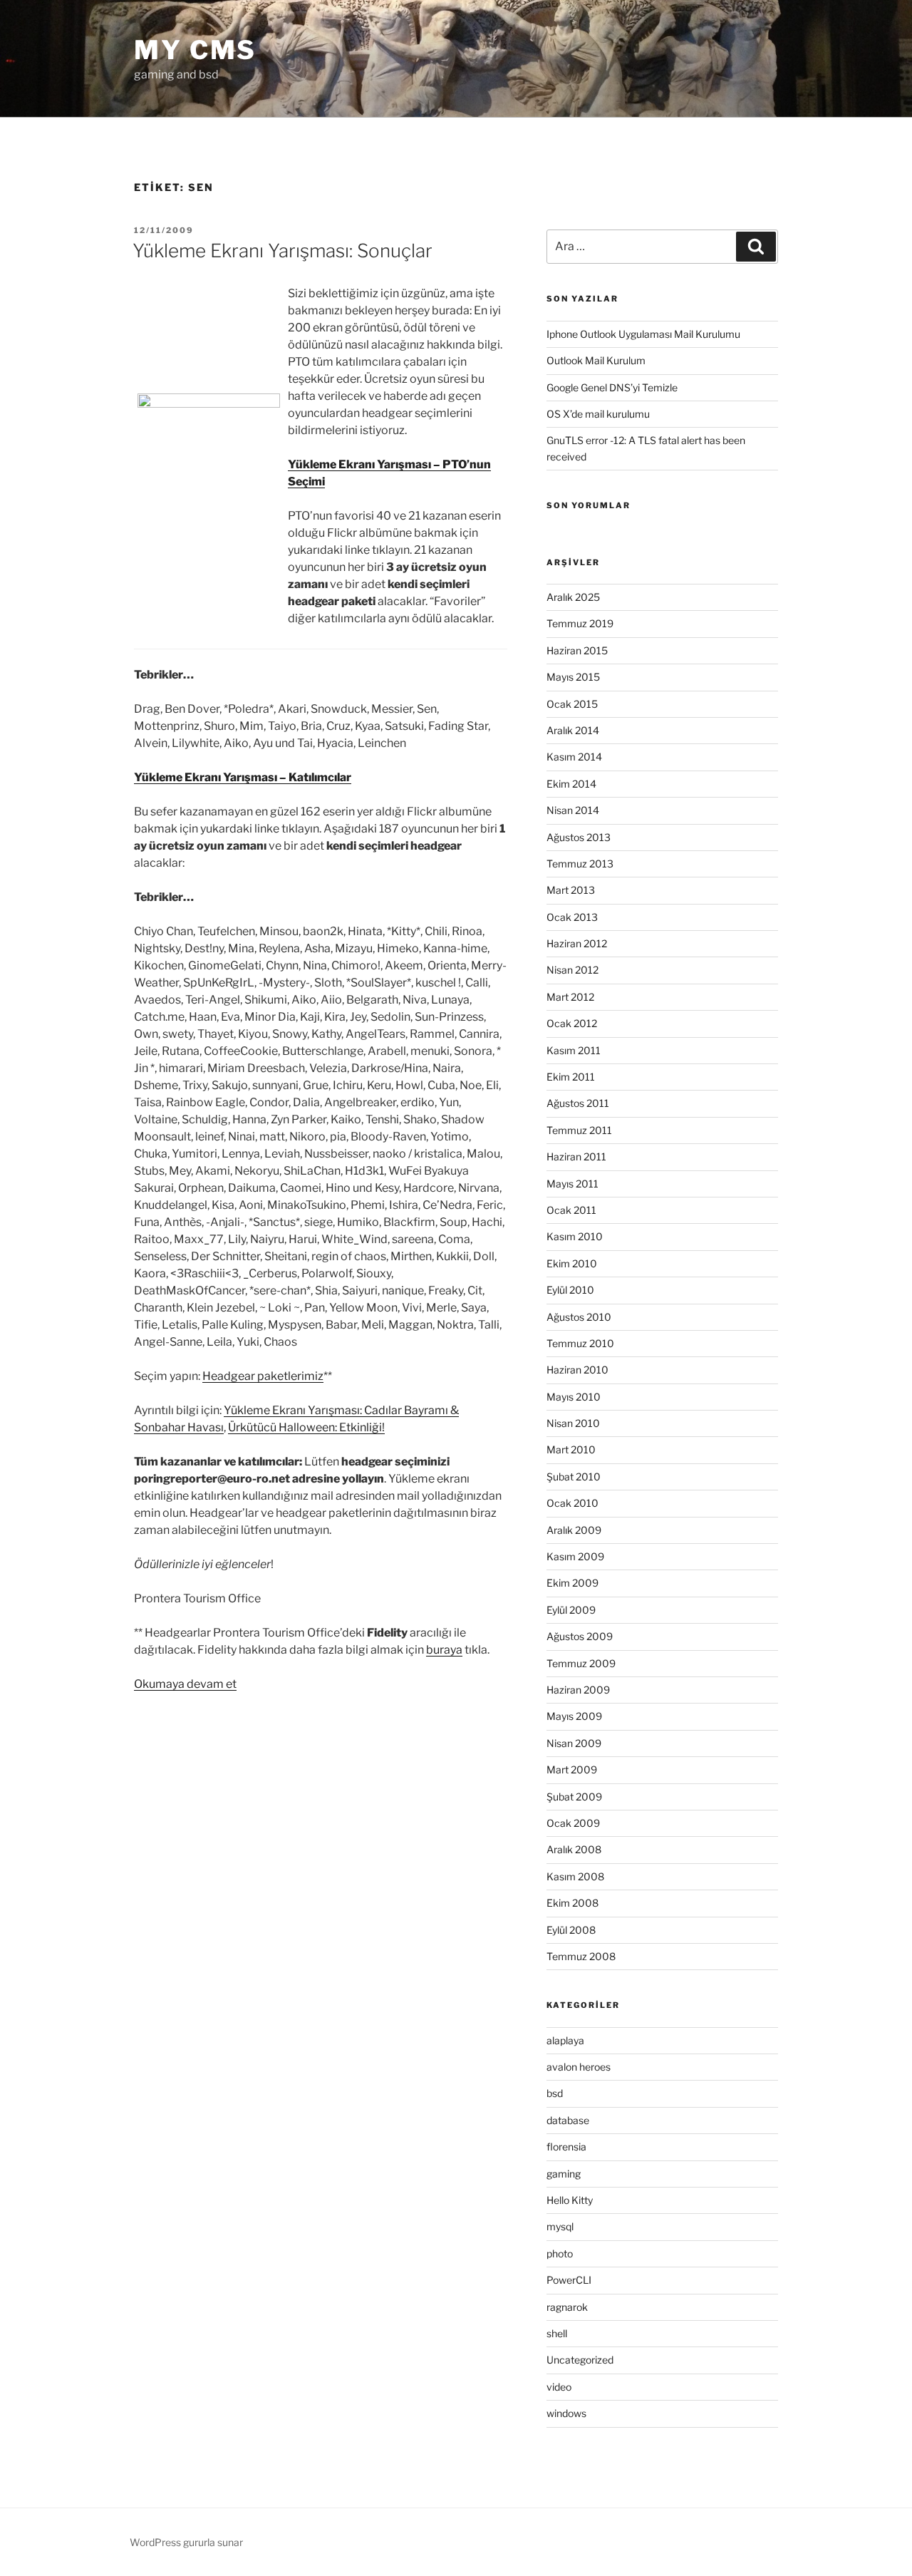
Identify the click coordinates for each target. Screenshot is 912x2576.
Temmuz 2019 (580, 623)
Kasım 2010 (575, 1236)
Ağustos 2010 (579, 1317)
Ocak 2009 (573, 1823)
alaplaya (565, 2040)
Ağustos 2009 (580, 1636)
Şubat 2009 (574, 1797)
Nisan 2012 (572, 970)
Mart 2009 (572, 1769)
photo (560, 2253)
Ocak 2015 (572, 704)
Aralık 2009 (574, 1530)
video (559, 2387)
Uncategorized (580, 2360)
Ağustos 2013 (579, 837)
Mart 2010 (571, 1449)
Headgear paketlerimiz (263, 1376)
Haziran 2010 (577, 1370)
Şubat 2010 (574, 1477)
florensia (566, 2147)
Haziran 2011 (576, 1156)
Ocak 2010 (572, 1503)
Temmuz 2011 (579, 1130)
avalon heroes (579, 2067)
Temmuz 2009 (581, 1663)
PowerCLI (569, 2280)
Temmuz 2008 (581, 1956)
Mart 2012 (570, 997)
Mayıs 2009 (574, 1716)
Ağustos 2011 (578, 1103)
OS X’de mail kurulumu (598, 414)
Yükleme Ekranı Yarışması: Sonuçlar (283, 251)
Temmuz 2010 (580, 1343)
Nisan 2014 (573, 810)
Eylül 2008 (571, 1930)
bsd (555, 2093)
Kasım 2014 (574, 757)
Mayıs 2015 (573, 677)
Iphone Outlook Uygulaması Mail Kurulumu (643, 334)
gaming (564, 2174)
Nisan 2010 (573, 1423)
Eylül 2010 (570, 1290)
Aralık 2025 (573, 597)
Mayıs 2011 (572, 1184)
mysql (560, 2226)
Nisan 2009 (574, 1743)
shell (557, 2333)
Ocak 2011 (571, 1210)
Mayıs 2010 (574, 1397)
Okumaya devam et (185, 1684)
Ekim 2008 (572, 1903)
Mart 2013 (571, 890)
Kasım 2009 (575, 1556)
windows (566, 2413)
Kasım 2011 (574, 1050)
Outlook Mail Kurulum (596, 360)
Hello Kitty (570, 2200)
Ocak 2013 (572, 917)
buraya (444, 1650)
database (568, 2120)
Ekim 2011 (571, 1077)
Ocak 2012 (572, 1023)
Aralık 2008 (574, 1849)
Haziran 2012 (577, 943)
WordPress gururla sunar (186, 2542)
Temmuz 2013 (580, 864)
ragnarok (567, 2307)
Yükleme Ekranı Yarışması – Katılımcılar (243, 777)
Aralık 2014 (573, 730)
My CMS (195, 50)
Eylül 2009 (571, 1610)
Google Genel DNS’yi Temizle (612, 387)
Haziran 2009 (578, 1690)
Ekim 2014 (571, 784)
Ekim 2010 (572, 1263)
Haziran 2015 (577, 650)
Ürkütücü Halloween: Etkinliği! (306, 1427)
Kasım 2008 (575, 1876)
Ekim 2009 (572, 1583)
